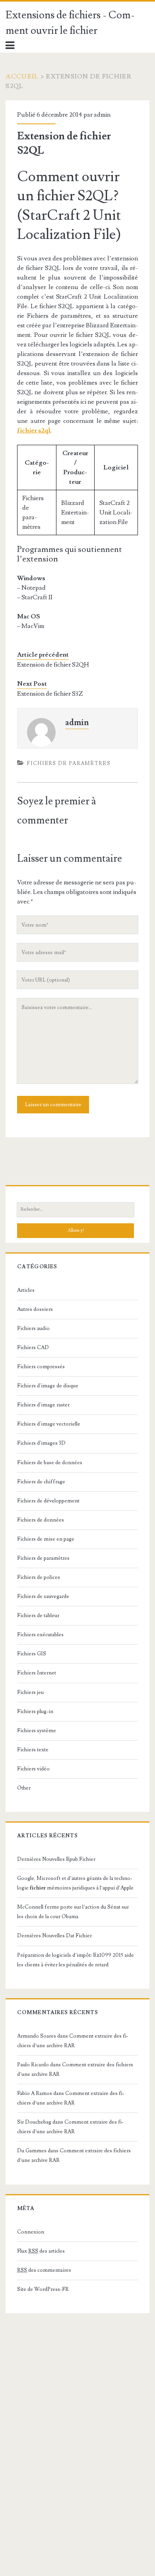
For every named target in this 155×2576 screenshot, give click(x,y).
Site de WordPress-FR (43, 2289)
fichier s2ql (34, 430)
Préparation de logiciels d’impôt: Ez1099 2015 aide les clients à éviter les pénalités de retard (76, 1960)
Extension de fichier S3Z (50, 694)
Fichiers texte (33, 1750)
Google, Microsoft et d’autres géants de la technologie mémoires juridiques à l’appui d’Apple (75, 1883)
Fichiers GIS (32, 1654)
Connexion (31, 2232)
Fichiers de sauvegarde (43, 1596)
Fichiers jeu (30, 1692)
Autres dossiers (35, 1309)
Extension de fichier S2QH (53, 665)
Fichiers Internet (37, 1673)
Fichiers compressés (41, 1367)
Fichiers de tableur (38, 1616)
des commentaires (44, 2270)
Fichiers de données (41, 1520)
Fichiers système (37, 1731)
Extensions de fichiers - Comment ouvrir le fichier (70, 23)
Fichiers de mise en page (46, 1539)
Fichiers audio (33, 1328)
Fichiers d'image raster (43, 1405)
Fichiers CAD (33, 1348)
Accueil (22, 76)
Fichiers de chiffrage (41, 1482)
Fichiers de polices (39, 1577)
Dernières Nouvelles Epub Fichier (56, 1859)
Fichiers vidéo (33, 1769)
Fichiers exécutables (40, 1635)
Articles (26, 1290)
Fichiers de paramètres (69, 763)
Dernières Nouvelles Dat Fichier (54, 1936)
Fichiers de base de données (50, 1463)
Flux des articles (41, 2251)
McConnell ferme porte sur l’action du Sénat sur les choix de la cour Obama (73, 1912)
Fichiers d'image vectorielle (49, 1424)
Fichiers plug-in (35, 1711)
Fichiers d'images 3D (41, 1443)
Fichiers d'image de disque (48, 1386)
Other (24, 1788)
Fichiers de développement (48, 1501)
